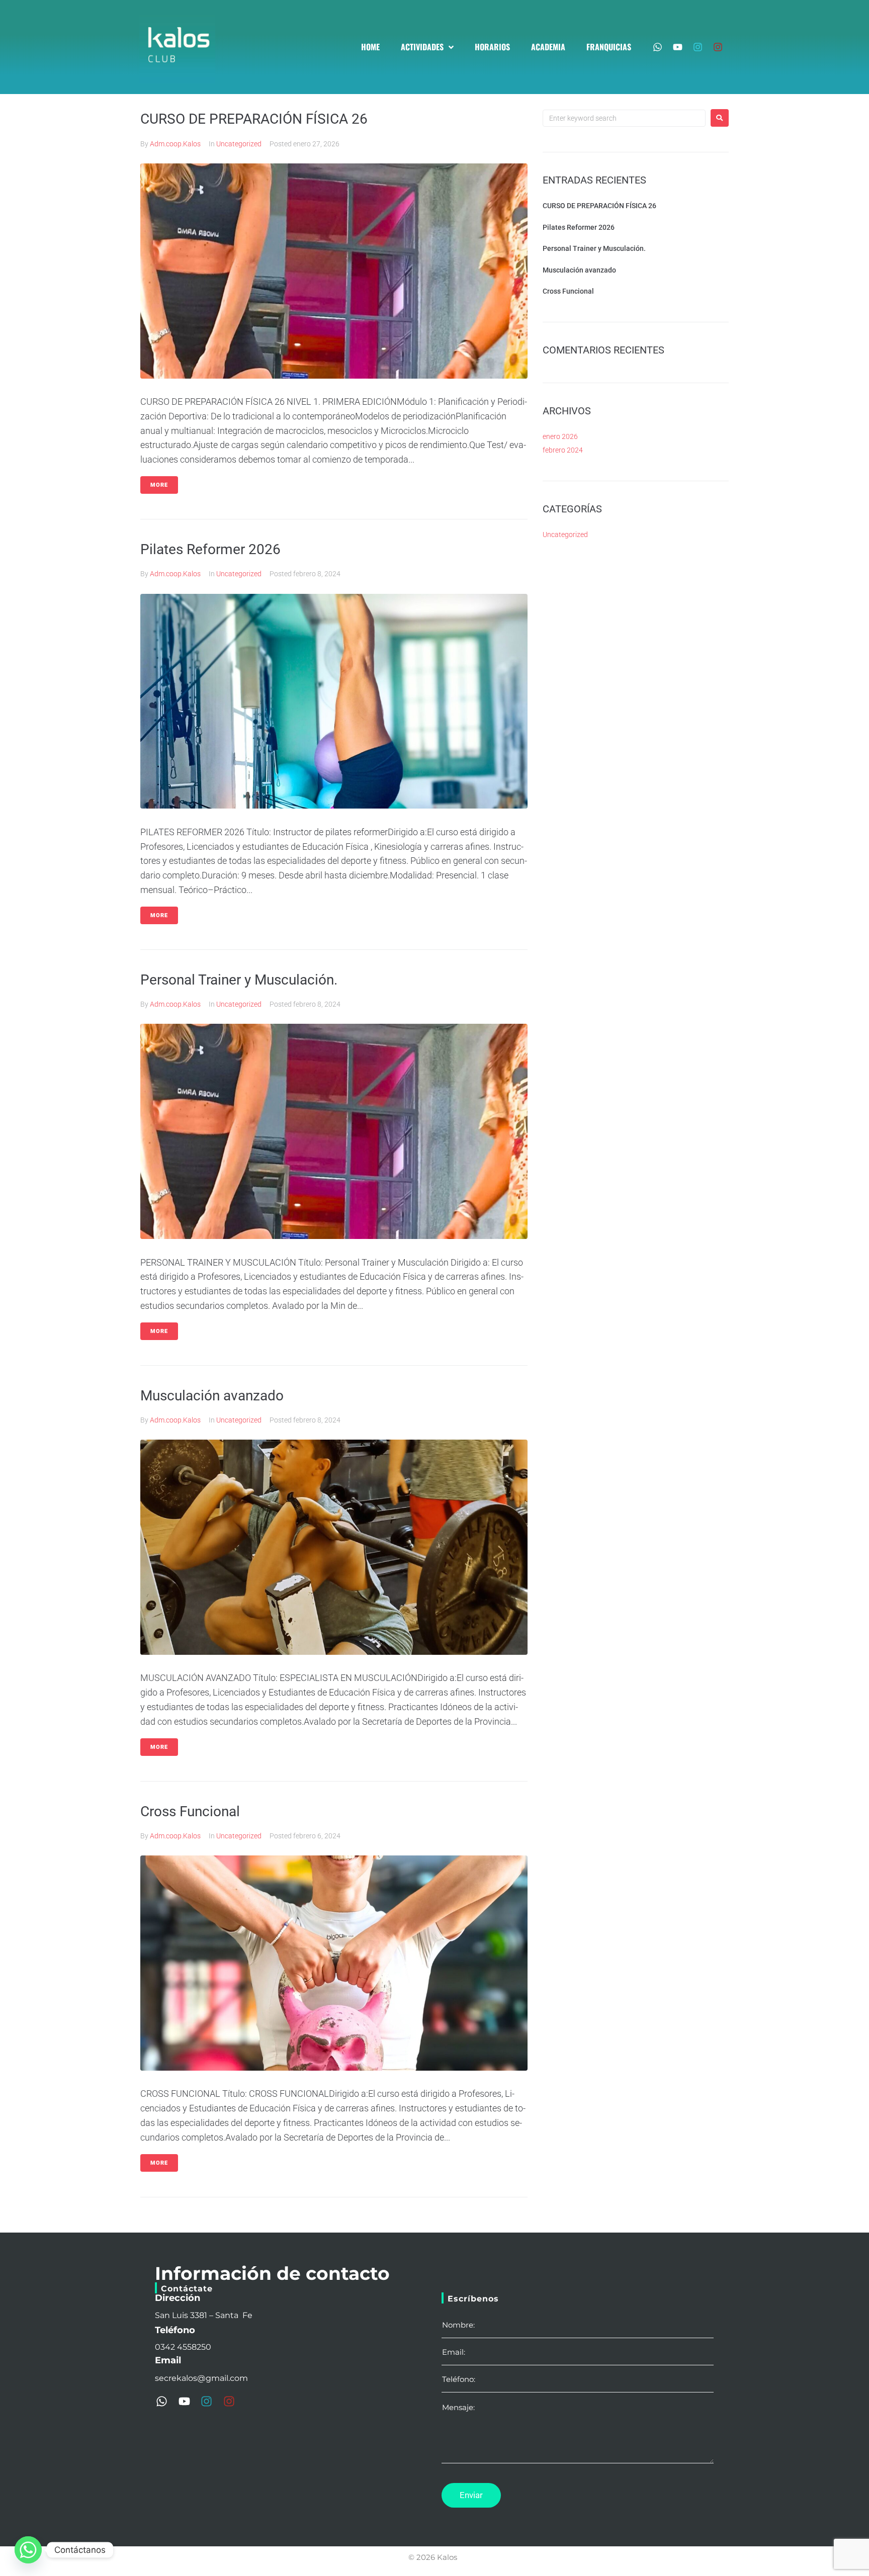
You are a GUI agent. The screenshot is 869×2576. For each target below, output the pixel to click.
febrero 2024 (563, 450)
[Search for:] (624, 118)
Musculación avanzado (212, 1396)
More (159, 485)
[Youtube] (678, 47)
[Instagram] (698, 47)
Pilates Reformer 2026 (210, 549)
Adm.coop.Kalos (175, 144)
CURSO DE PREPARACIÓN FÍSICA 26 (254, 119)
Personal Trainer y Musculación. (239, 980)
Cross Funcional (190, 1811)
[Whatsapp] (658, 47)
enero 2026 (560, 436)
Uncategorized (239, 144)
